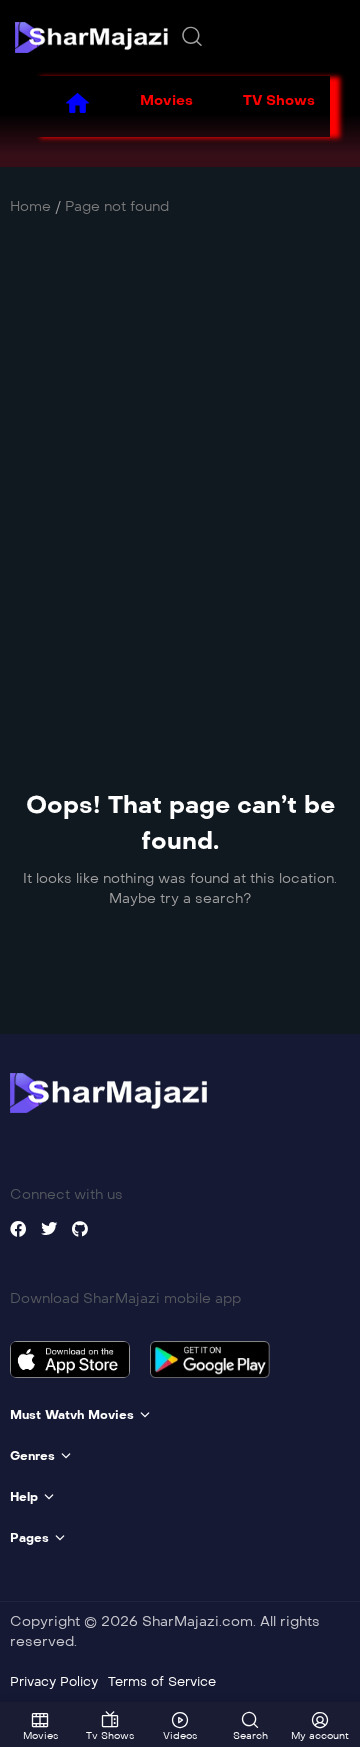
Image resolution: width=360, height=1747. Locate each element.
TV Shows (279, 100)
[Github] (80, 1229)
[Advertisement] (180, 462)
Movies (166, 100)
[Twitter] (49, 1229)
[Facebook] (18, 1229)
